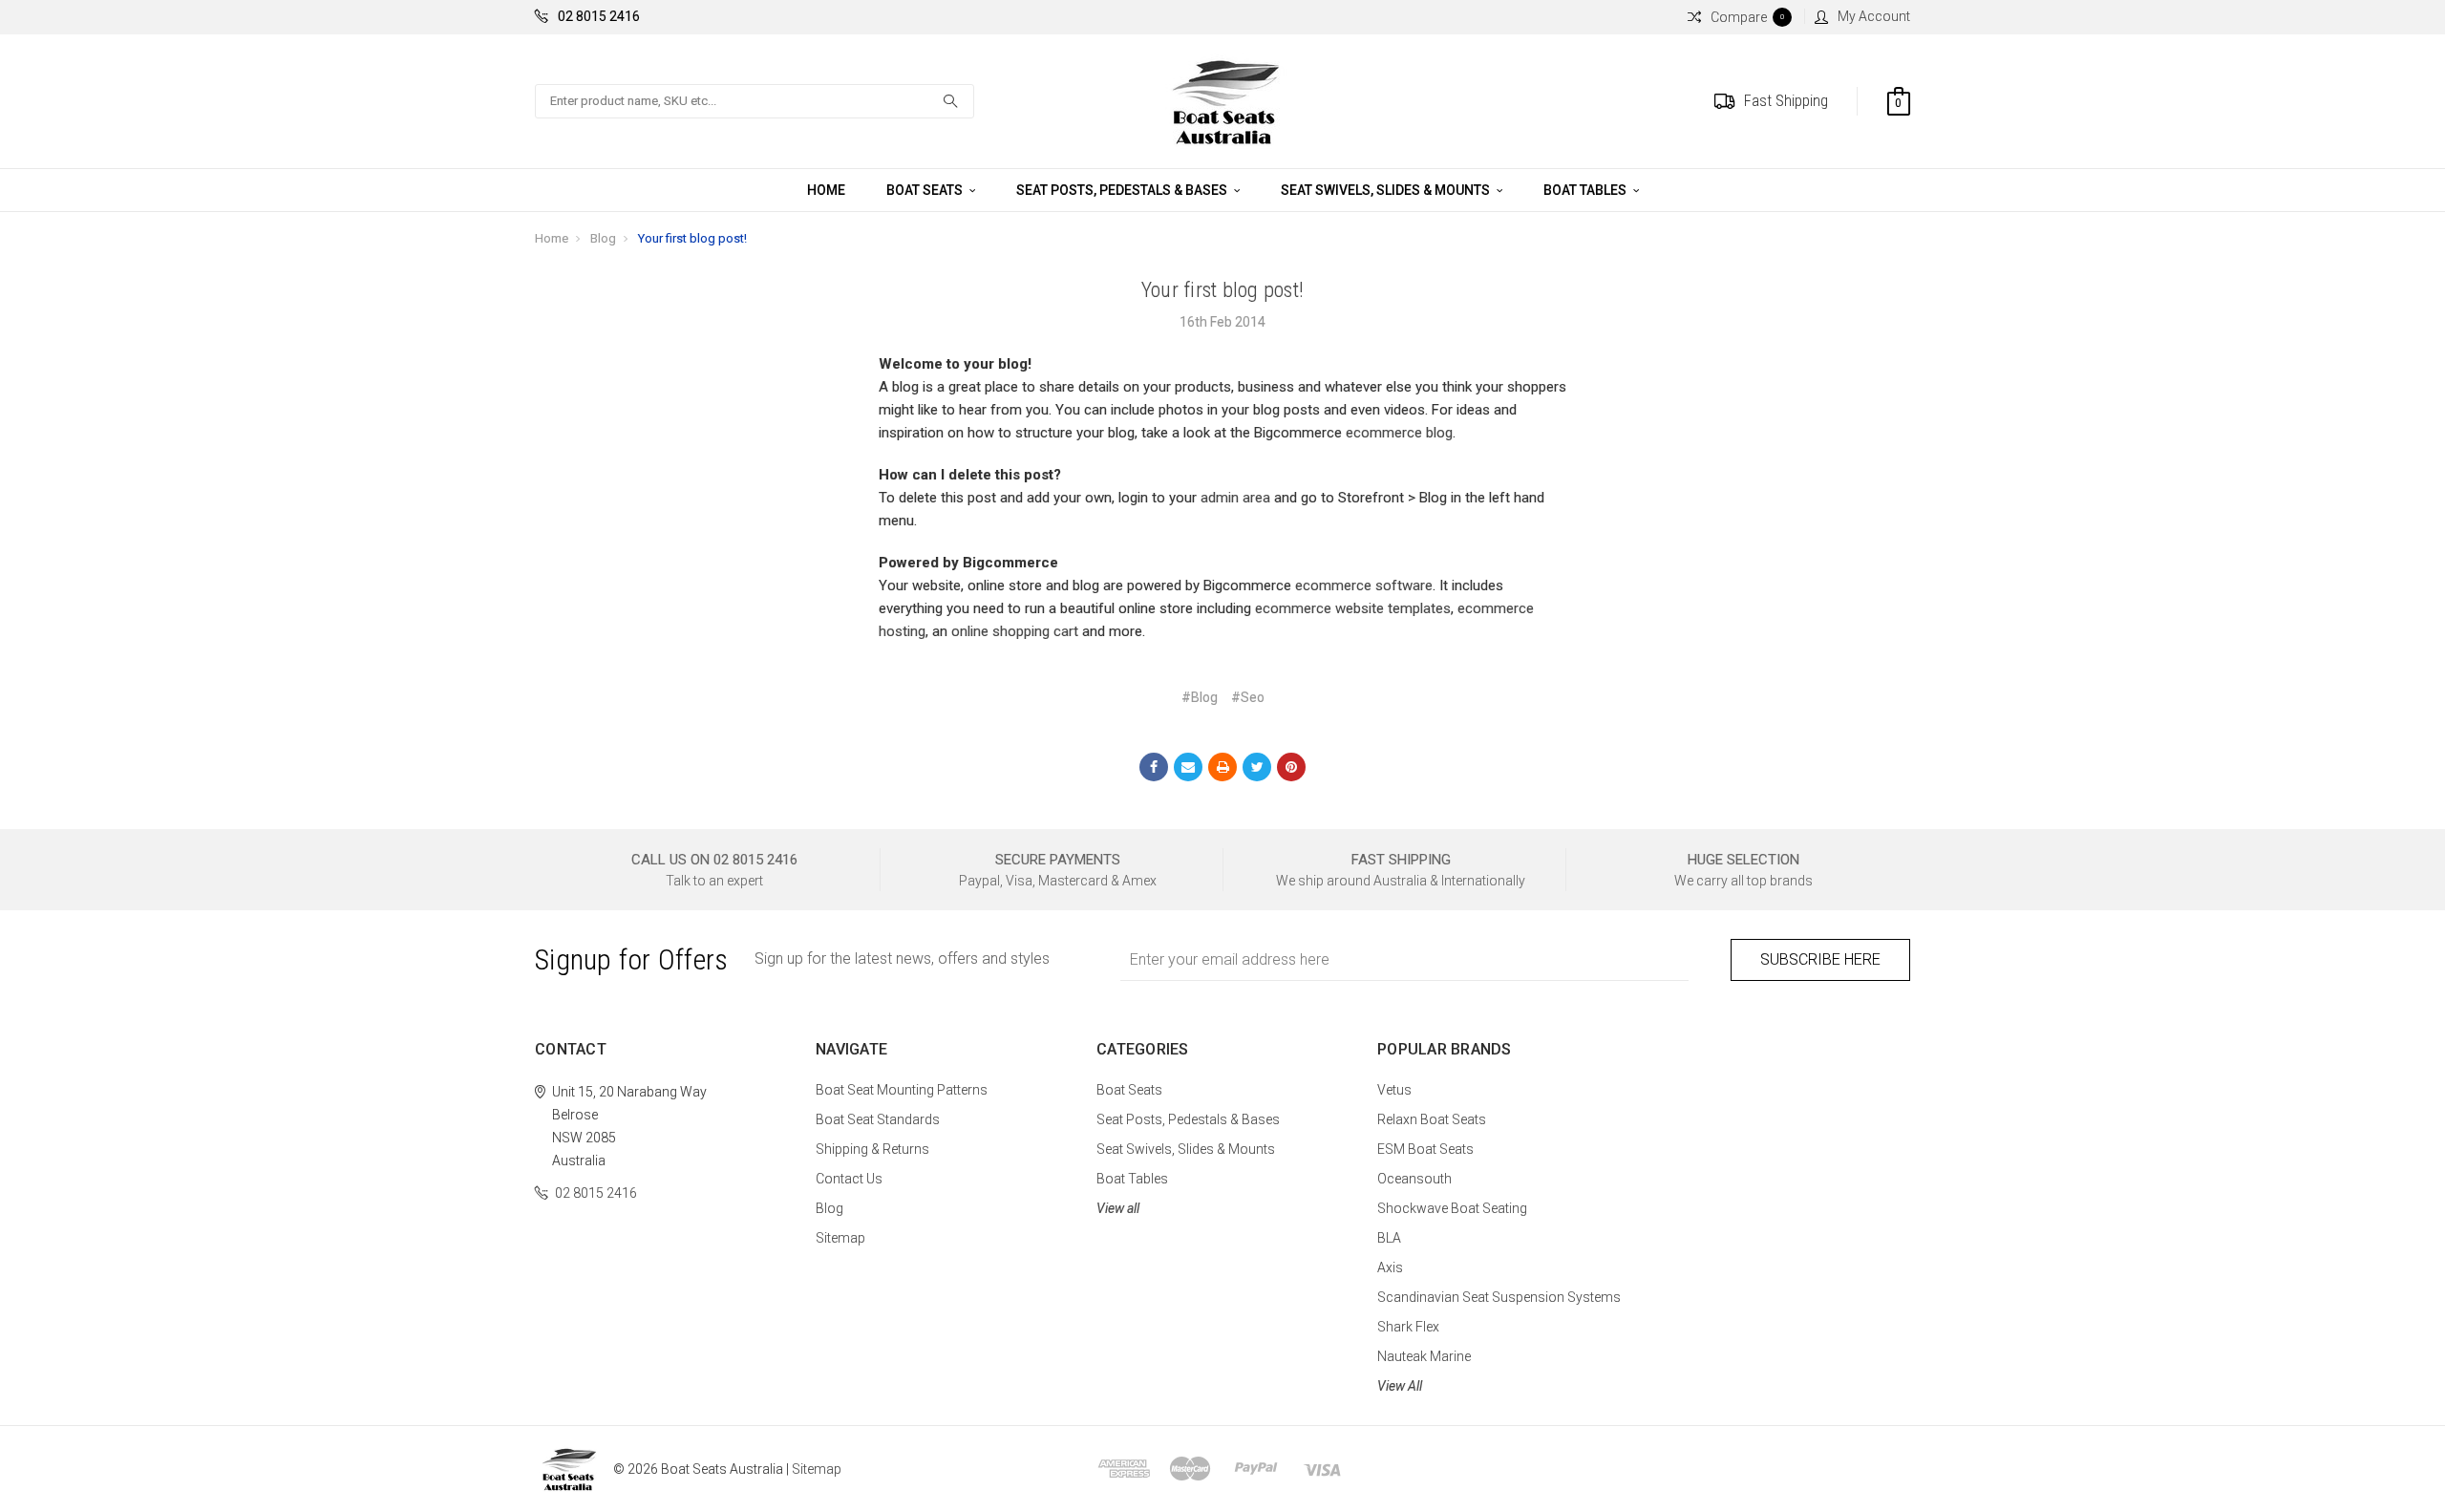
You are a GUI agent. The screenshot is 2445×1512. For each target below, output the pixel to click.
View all (1118, 1208)
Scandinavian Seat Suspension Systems (1499, 1297)
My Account (1874, 16)
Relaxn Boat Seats (1432, 1119)
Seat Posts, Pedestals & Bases (1123, 190)
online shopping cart (1015, 631)
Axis (1390, 1267)
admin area (1235, 498)
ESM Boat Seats (1425, 1149)
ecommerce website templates (1353, 608)
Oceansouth (1414, 1179)
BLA (1389, 1238)
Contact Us (849, 1179)
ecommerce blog (1399, 433)
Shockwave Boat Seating (1452, 1208)
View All (1400, 1386)
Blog (603, 238)
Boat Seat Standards (878, 1119)
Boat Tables (1586, 190)
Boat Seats (926, 190)
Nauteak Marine (1424, 1356)
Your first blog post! (692, 238)
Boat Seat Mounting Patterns (902, 1090)
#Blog (1200, 697)
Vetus (1394, 1090)
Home (826, 190)
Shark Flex (1408, 1327)
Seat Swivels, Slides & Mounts (1387, 190)
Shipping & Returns (872, 1149)
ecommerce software (1364, 586)
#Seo (1248, 697)
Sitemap (840, 1238)
